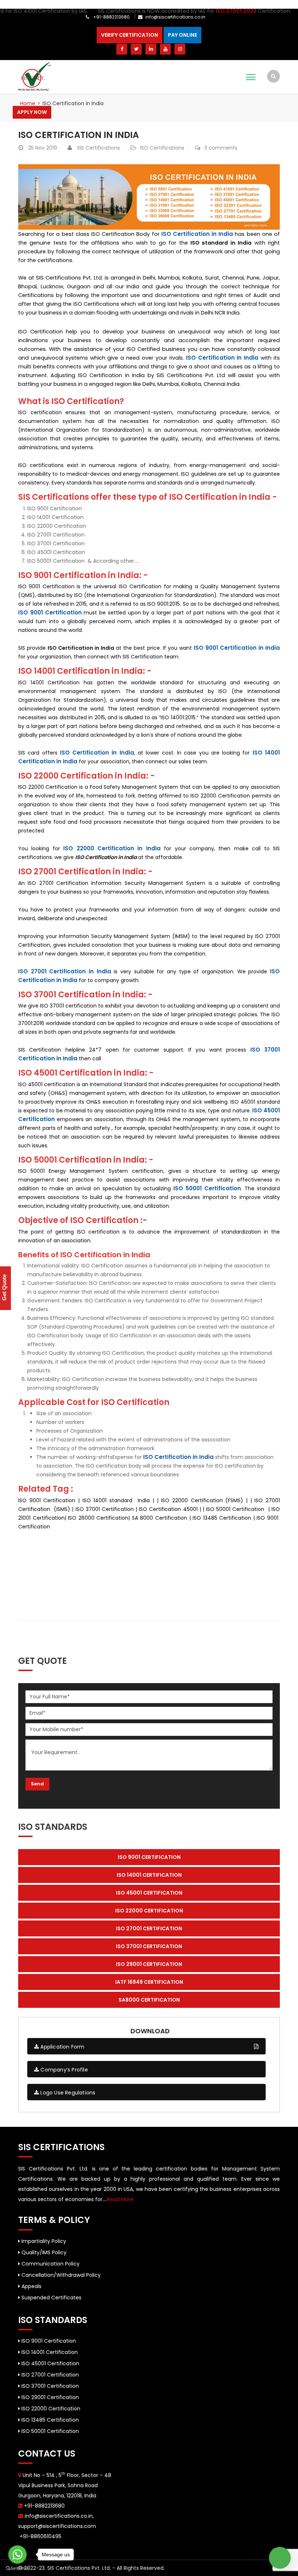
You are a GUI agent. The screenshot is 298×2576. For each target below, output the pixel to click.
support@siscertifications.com (57, 2526)
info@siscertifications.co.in (175, 17)
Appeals (31, 2286)
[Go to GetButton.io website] (17, 2569)
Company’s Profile (63, 2070)
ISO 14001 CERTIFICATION (149, 1875)
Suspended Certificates (51, 2298)
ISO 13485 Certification (49, 2420)
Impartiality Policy (43, 2241)
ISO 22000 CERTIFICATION (149, 1911)
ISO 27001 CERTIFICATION (149, 1928)
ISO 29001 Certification (49, 2397)
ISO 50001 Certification (207, 1188)
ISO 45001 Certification (50, 2363)
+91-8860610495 (40, 2536)
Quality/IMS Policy (43, 2252)
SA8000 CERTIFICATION (149, 2000)
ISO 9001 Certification (50, 612)
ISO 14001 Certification (49, 2352)
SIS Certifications (98, 148)
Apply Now (32, 112)
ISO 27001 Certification (49, 2375)
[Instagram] (180, 49)
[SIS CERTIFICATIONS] (35, 76)
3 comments (221, 148)
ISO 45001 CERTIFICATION (149, 1893)
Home (28, 103)
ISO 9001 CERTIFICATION (149, 1857)
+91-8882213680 (111, 17)
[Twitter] (136, 49)
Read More (120, 2199)
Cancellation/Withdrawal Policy (60, 2275)
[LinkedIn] (151, 49)
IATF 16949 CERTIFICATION (149, 1982)
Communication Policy (50, 2264)
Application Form (62, 2047)
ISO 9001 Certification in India (237, 648)
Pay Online (182, 35)
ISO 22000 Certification (50, 2409)
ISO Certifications (162, 148)
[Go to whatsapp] (17, 2555)
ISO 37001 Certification (49, 2386)
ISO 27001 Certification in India (65, 971)
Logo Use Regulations (67, 2093)
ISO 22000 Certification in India (112, 848)
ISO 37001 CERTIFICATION (149, 1946)
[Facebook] (122, 49)
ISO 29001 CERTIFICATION (149, 1964)
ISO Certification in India (78, 135)
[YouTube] (165, 49)
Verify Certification (130, 35)
